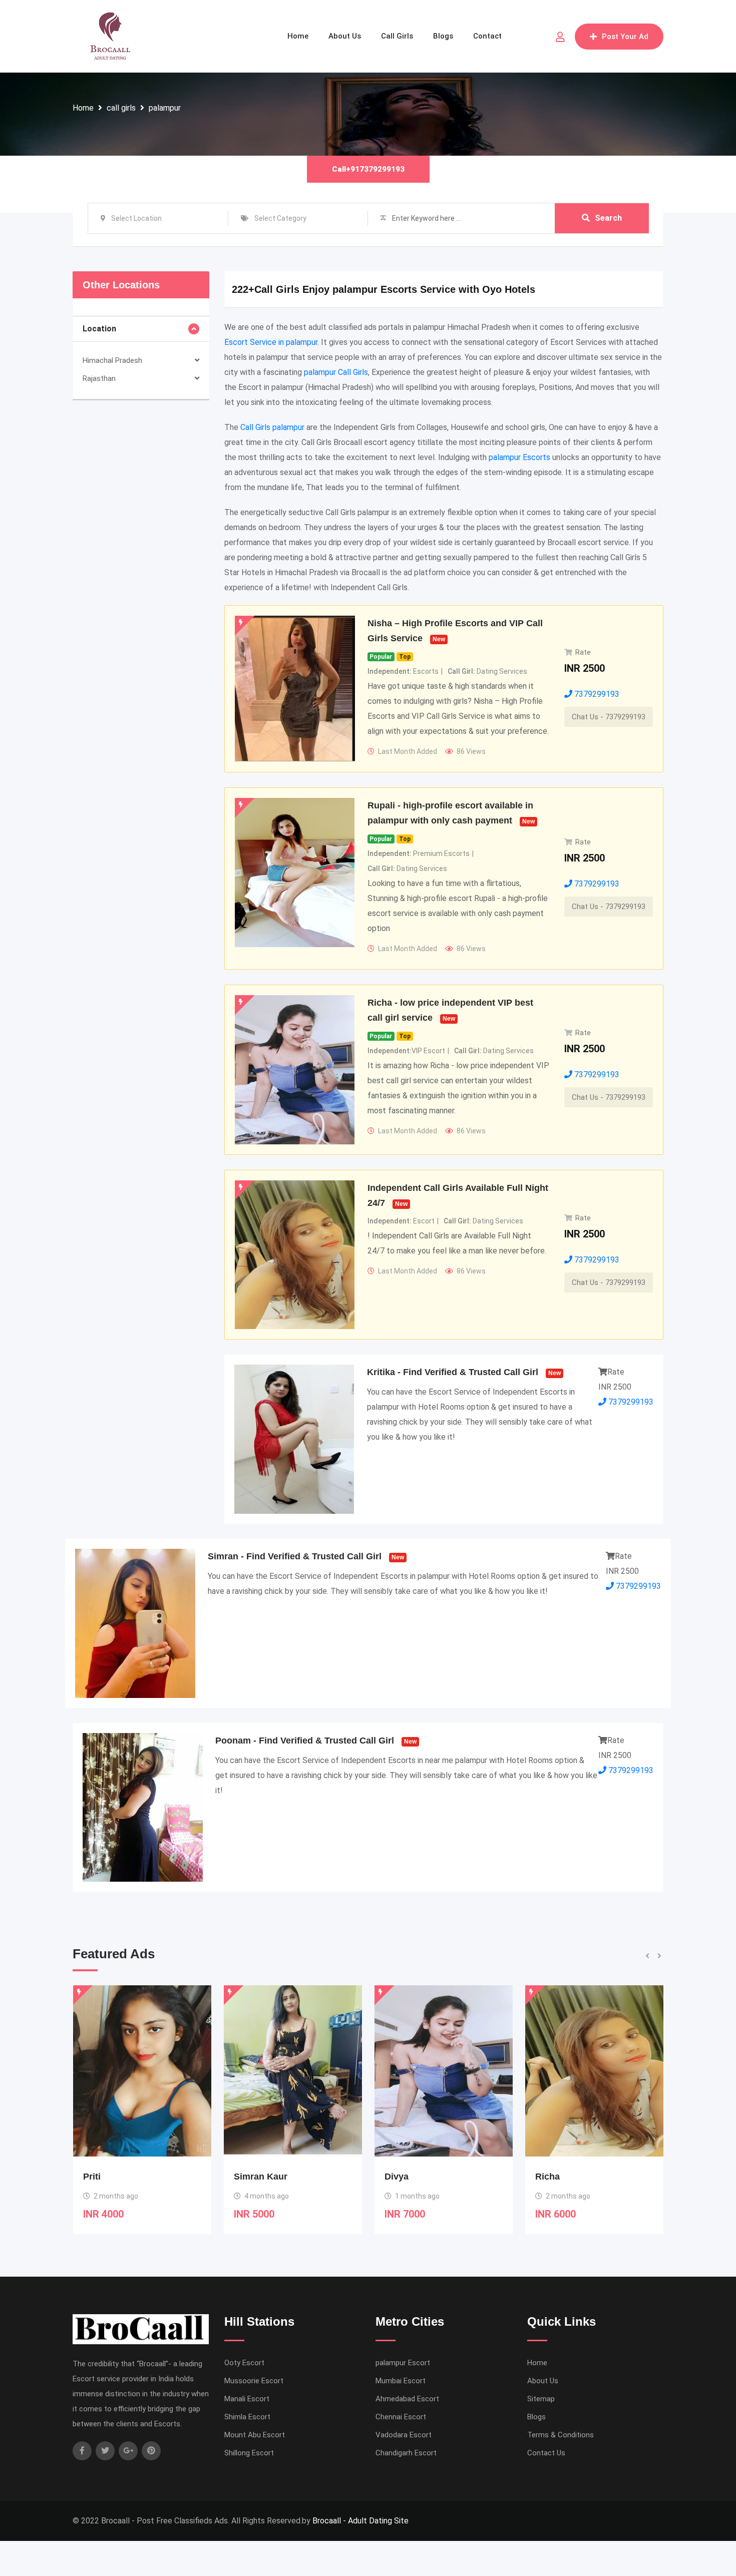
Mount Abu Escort (255, 2435)
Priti (544, 2177)
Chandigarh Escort (406, 2453)
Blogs (443, 36)
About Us (345, 36)
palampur (165, 108)
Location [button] (99, 329)
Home (298, 36)
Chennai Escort (401, 2417)
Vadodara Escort (404, 2435)
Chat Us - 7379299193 (609, 717)
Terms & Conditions (561, 2435)
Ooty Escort (244, 2363)
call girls (121, 108)
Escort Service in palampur (271, 342)
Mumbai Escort (401, 2381)
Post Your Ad (625, 37)
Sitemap (541, 2399)
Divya (246, 2177)
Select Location (136, 218)
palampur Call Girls (336, 372)
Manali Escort (247, 2399)
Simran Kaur (110, 2177)
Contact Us (546, 2453)
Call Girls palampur (272, 427)
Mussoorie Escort (254, 2381)
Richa (397, 2177)
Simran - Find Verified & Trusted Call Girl (295, 1556)
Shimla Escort (247, 2417)
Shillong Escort (249, 2453)
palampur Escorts (519, 457)
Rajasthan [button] (99, 378)
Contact (487, 36)
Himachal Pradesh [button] (112, 360)
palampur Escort (403, 2363)
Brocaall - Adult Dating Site (360, 2521)
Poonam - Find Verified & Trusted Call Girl (305, 1741)
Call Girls (397, 36)
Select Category (280, 218)
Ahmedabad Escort (407, 2399)
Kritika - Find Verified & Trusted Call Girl (453, 1372)
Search (608, 218)
